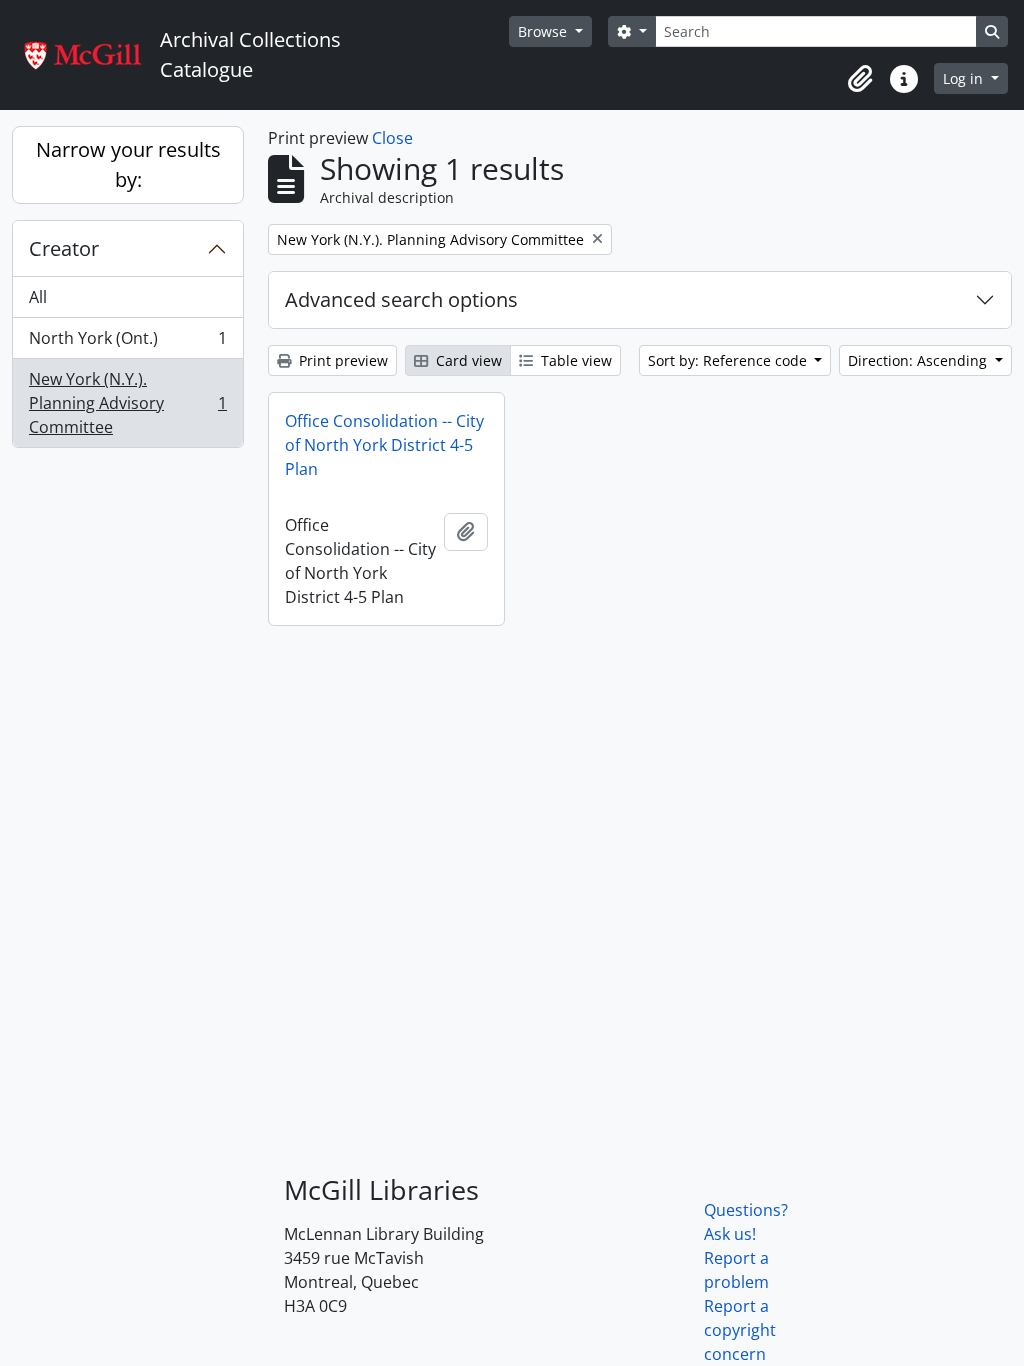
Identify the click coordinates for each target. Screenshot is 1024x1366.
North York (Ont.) (127, 343)
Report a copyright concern (740, 1330)
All (38, 297)
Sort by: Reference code (729, 360)
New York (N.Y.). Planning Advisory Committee (127, 403)
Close (392, 138)
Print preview (341, 360)
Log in (965, 78)
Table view (574, 360)
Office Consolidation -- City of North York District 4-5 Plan (384, 445)
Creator (64, 248)
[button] (860, 79)
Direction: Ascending (919, 360)
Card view (467, 360)
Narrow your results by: (128, 164)
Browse (544, 31)
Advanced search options (401, 299)
